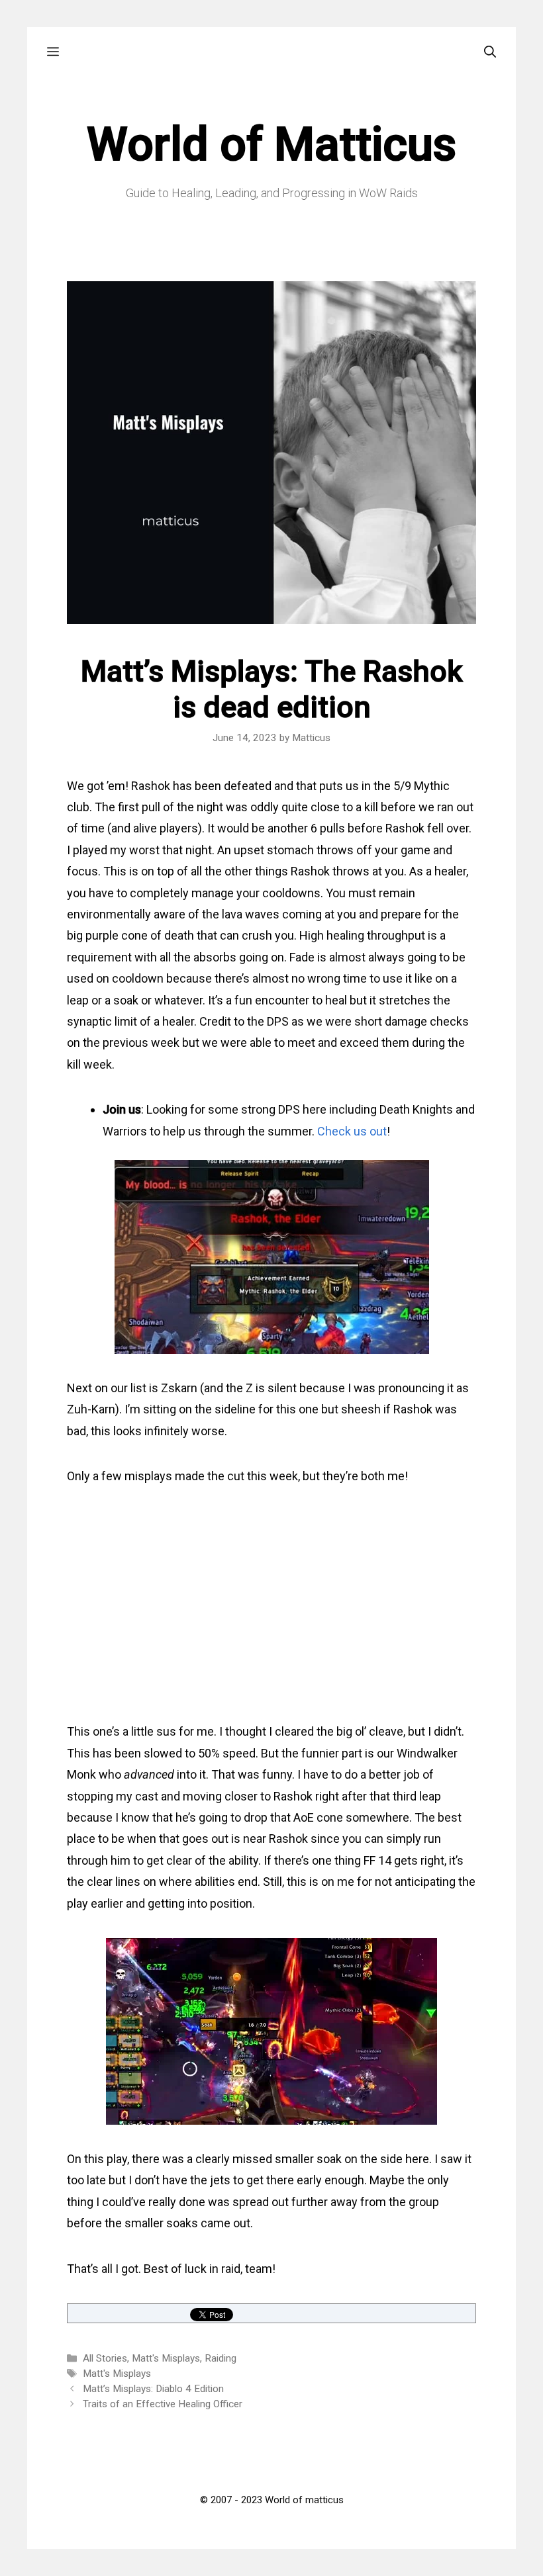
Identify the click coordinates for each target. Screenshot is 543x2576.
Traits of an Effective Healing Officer (163, 2404)
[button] (53, 52)
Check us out (352, 1131)
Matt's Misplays (166, 2358)
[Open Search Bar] (490, 52)
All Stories (105, 2358)
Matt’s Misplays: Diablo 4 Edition (153, 2389)
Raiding (221, 2358)
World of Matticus (271, 144)
